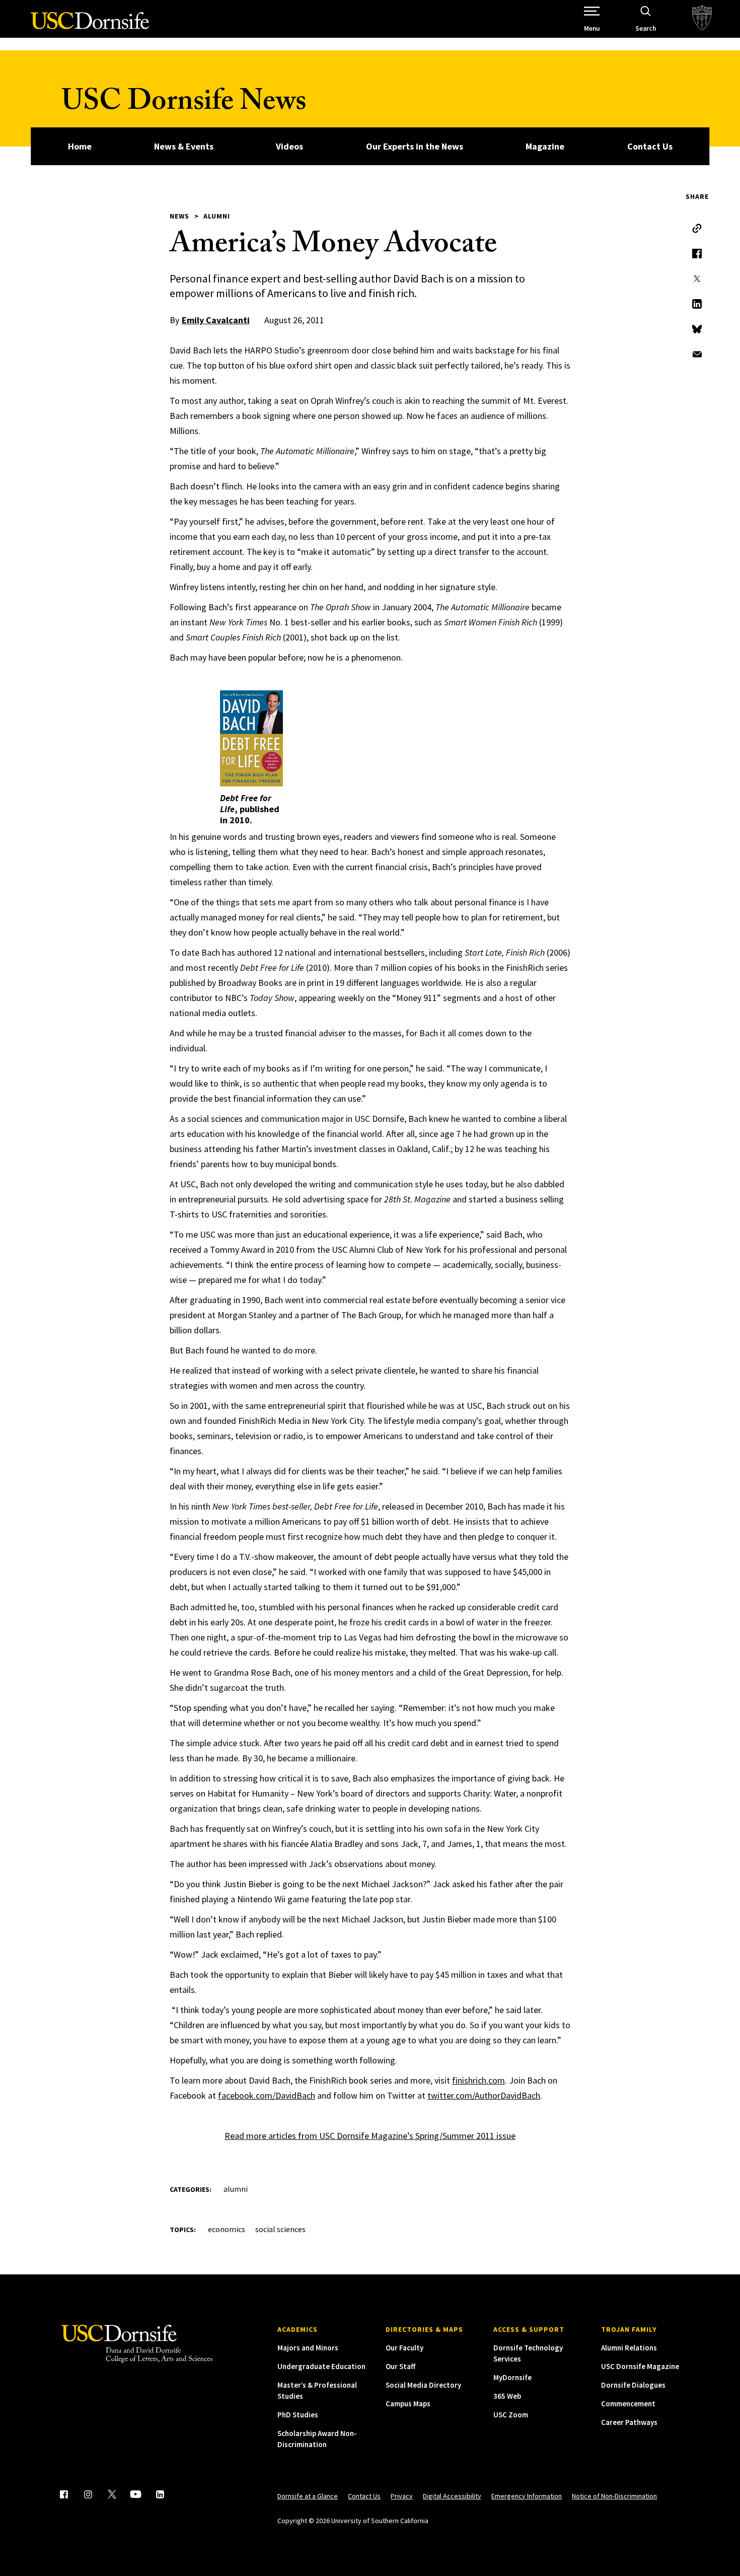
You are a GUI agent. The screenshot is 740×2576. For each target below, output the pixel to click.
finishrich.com (478, 2080)
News (179, 216)
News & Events (184, 146)
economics (227, 2229)
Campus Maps (408, 2404)
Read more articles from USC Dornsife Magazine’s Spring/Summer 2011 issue (370, 2136)
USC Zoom (511, 2415)
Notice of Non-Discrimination (614, 2496)
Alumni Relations (629, 2348)
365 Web (507, 2396)
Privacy (402, 2496)
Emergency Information (527, 2496)
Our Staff (400, 2366)
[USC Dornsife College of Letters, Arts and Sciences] (90, 26)
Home (80, 146)
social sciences (280, 2229)
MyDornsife (512, 2377)
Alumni (217, 216)
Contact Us (650, 146)
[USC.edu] (702, 19)
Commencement (628, 2404)
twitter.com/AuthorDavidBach (484, 2095)
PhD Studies (298, 2415)
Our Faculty (404, 2348)
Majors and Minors (308, 2348)
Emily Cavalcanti (216, 320)
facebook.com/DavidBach (267, 2095)
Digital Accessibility (452, 2496)
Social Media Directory (423, 2385)
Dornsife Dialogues (633, 2385)
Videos (289, 146)
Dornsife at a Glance (308, 2496)
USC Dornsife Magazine (640, 2366)
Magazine (545, 146)
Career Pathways (629, 2422)
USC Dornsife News (184, 104)
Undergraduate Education (321, 2366)
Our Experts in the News (415, 146)
